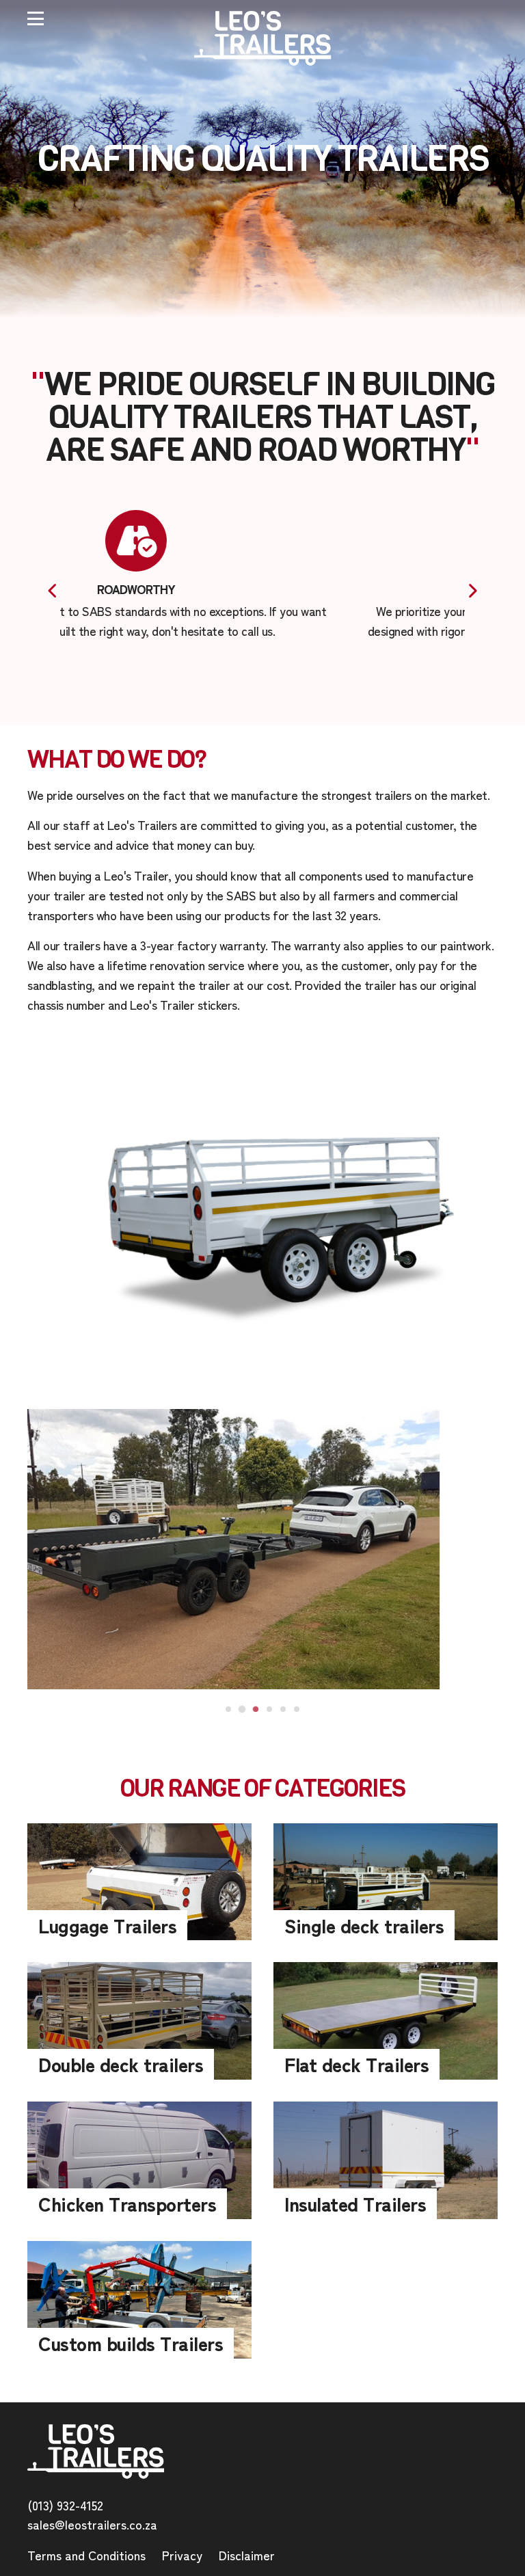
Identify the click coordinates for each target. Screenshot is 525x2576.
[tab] (228, 1709)
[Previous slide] (52, 591)
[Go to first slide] (473, 591)
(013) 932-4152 (65, 2505)
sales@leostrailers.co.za (92, 2524)
